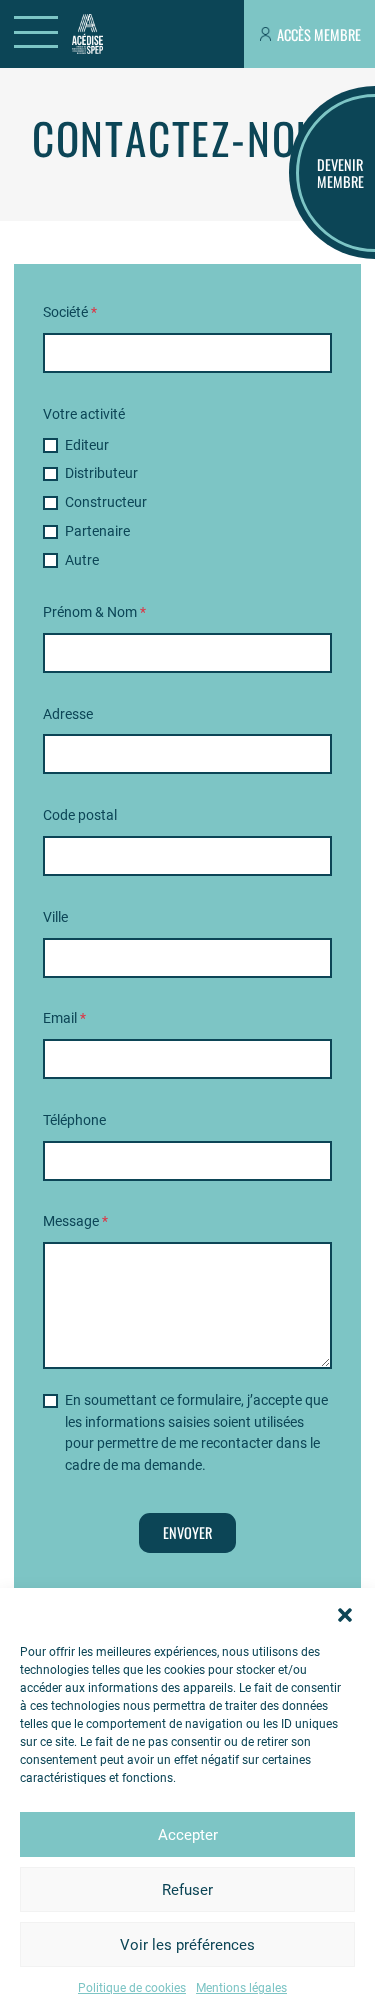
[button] (345, 1613)
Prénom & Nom (94, 612)
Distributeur (101, 473)
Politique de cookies (132, 1988)
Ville (55, 917)
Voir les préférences (187, 1945)
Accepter (188, 1835)
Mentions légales (241, 1988)
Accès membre (319, 34)
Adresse (68, 714)
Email (64, 1018)
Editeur (87, 445)
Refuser (187, 1890)
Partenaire (97, 531)
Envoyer (187, 1532)
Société (70, 312)
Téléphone (74, 1120)
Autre (82, 560)
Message (75, 1221)
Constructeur (106, 502)
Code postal (80, 815)
